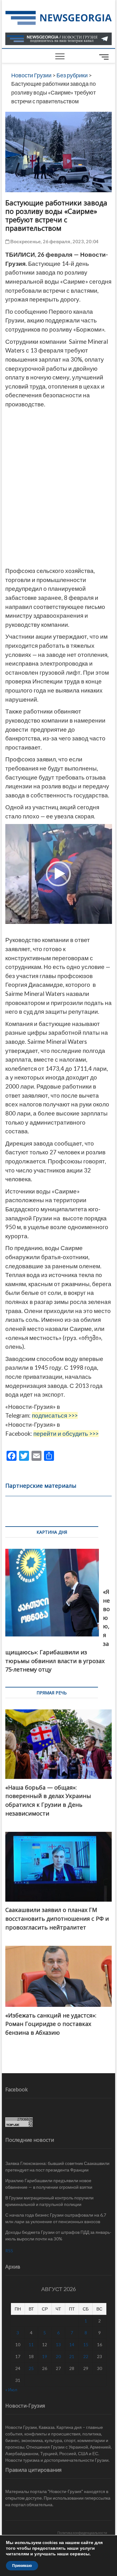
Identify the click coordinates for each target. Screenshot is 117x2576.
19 (45, 2356)
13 (58, 2344)
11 (31, 2344)
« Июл (11, 2390)
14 (72, 2344)
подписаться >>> (55, 1415)
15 (86, 2344)
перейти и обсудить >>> (66, 1434)
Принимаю (22, 2566)
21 (72, 2356)
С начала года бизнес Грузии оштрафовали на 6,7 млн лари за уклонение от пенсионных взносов (56, 2218)
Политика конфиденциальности (82, 2533)
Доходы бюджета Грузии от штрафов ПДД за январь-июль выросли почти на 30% (58, 2235)
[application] (59, 874)
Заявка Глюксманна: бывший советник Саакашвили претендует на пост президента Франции (57, 2166)
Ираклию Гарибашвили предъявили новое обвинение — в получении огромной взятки (49, 2184)
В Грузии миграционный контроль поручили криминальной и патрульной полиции (49, 2201)
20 (58, 2356)
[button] (58, 874)
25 (31, 2368)
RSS (9, 2251)
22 (86, 2356)
